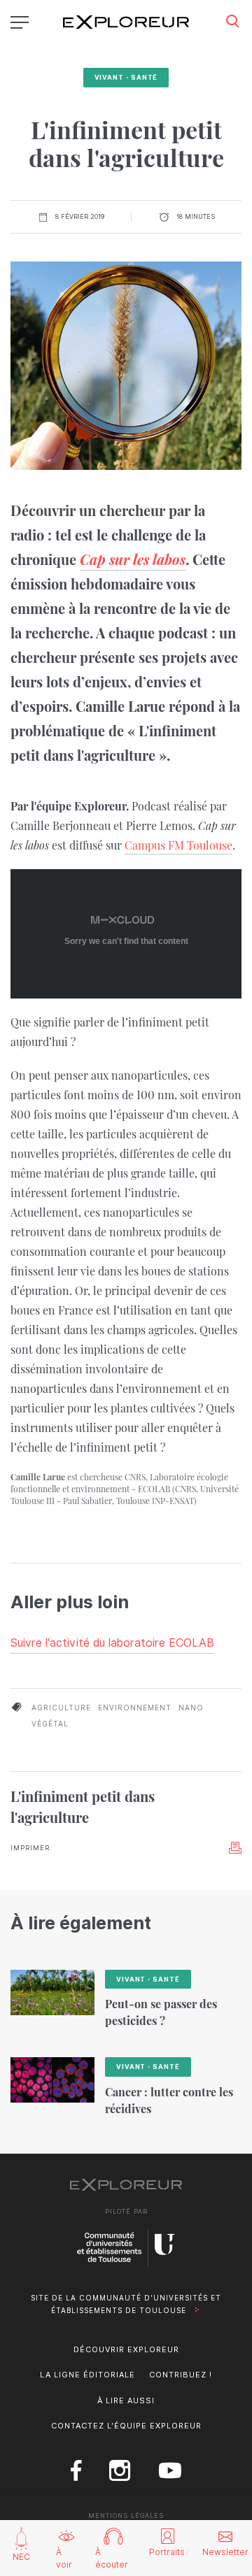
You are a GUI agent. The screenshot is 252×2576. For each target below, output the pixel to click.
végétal (50, 1724)
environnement (135, 1708)
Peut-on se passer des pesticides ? (161, 2012)
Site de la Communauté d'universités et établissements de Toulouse (126, 2304)
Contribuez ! (181, 2375)
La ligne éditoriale (87, 2375)
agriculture (61, 1708)
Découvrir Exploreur (126, 2349)
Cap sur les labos (133, 559)
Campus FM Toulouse (178, 845)
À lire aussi (126, 2400)
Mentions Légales (126, 2516)
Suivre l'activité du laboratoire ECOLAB (112, 1643)
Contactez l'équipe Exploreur (126, 2426)
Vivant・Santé (126, 77)
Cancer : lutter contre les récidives (169, 2100)
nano (191, 1708)
